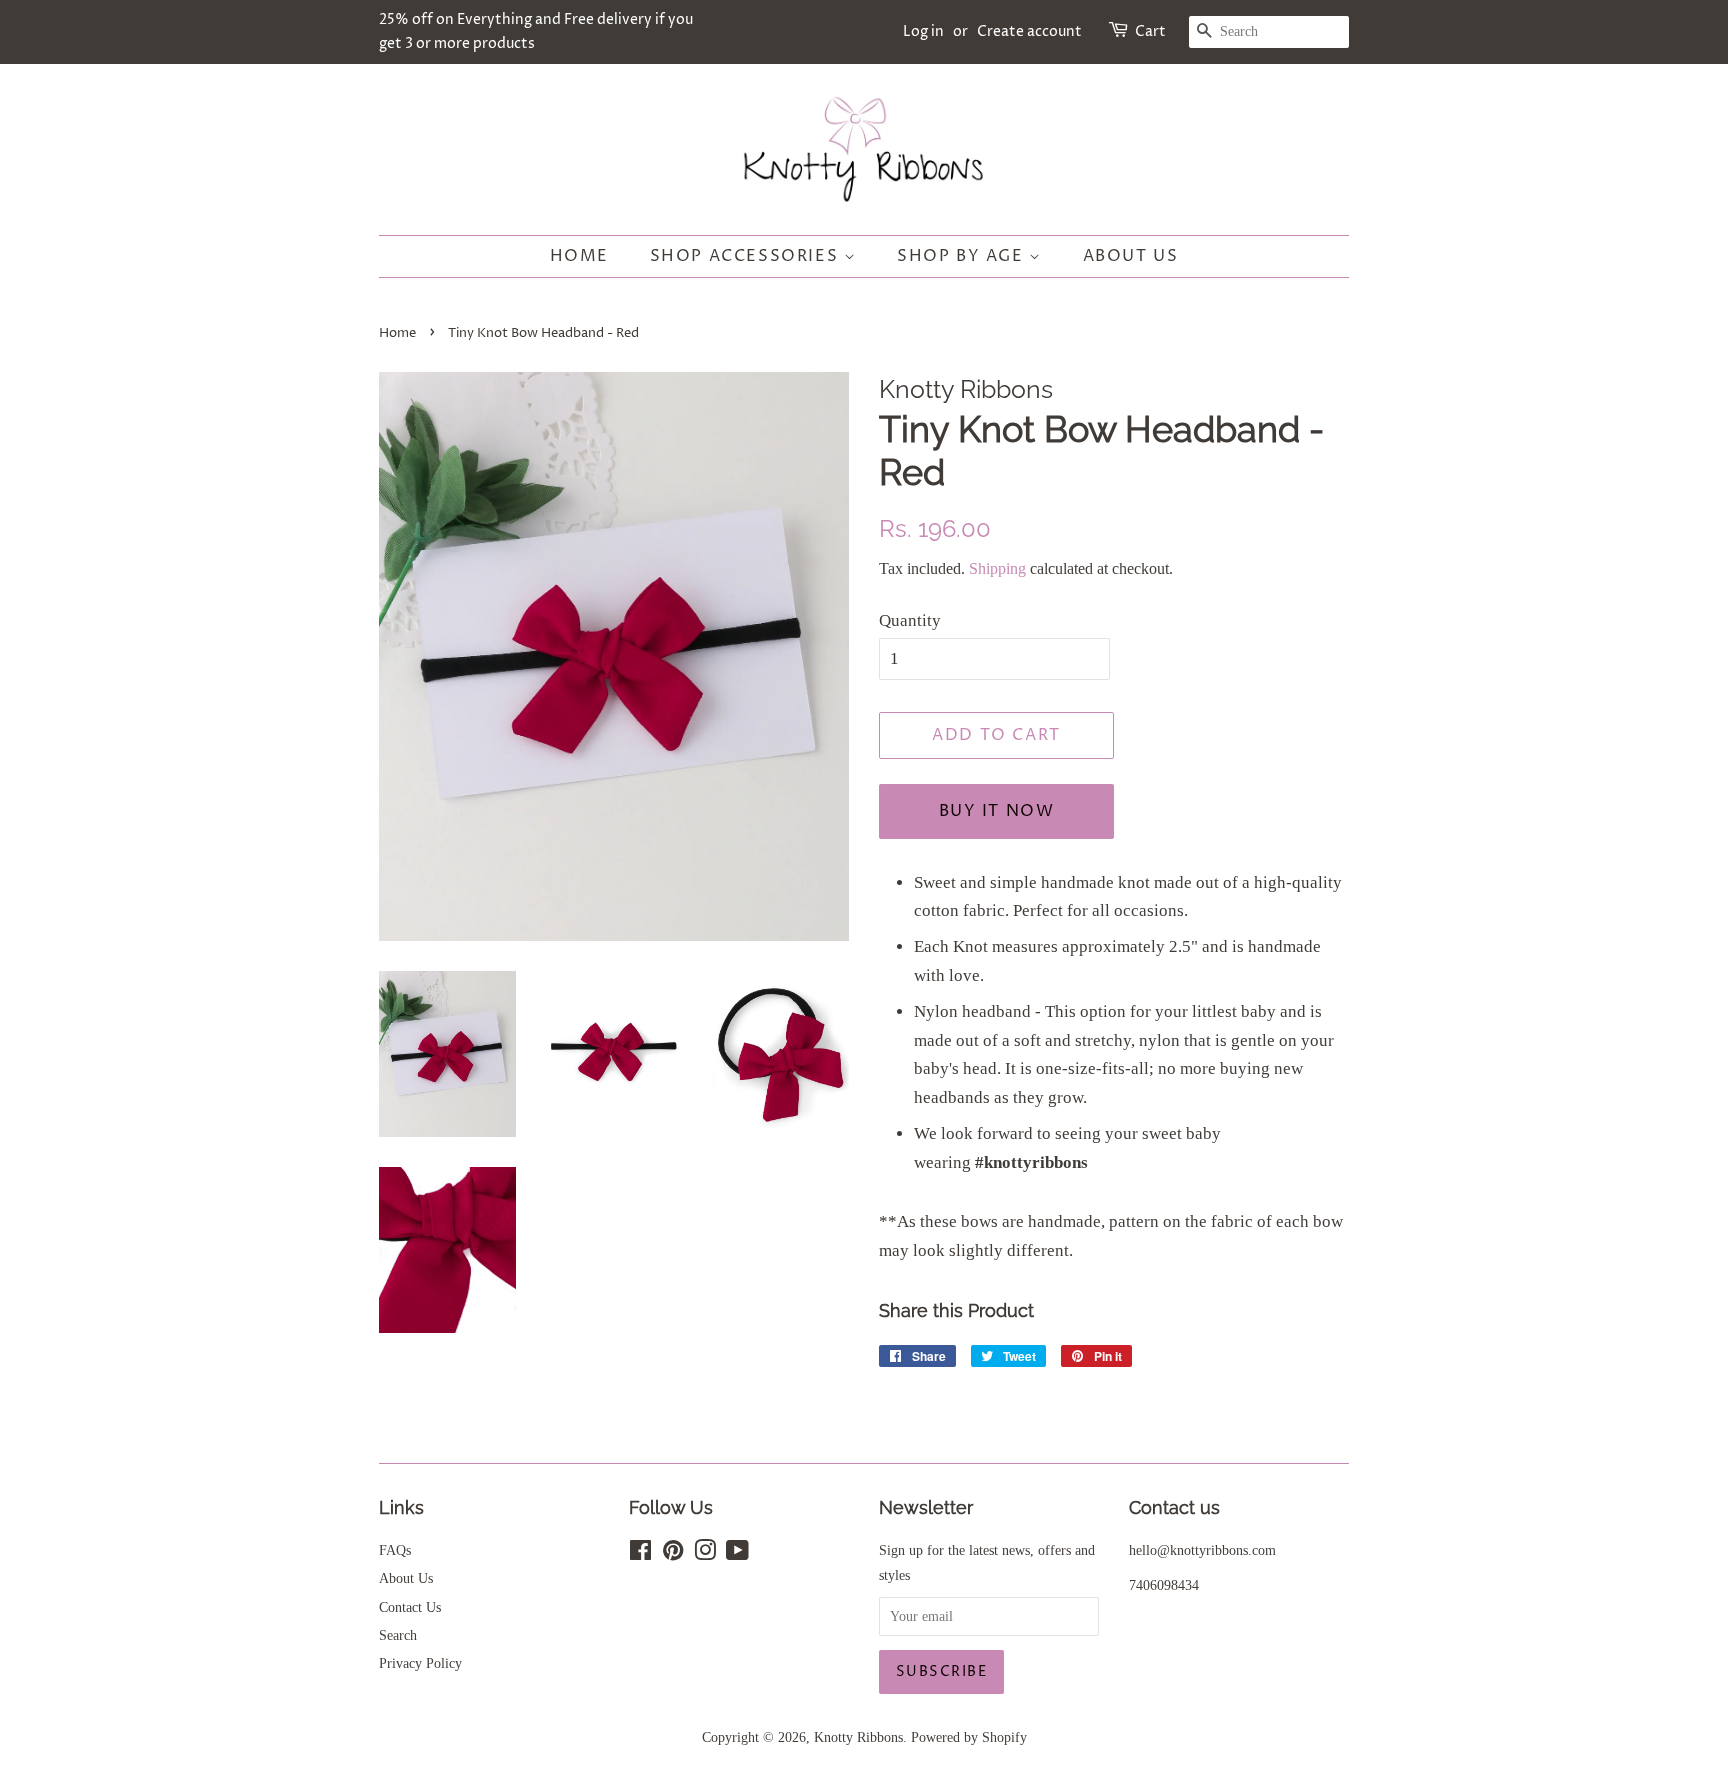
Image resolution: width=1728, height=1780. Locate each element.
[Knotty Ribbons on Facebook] (640, 1554)
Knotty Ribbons (858, 1737)
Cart (1150, 31)
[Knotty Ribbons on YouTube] (737, 1554)
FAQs (395, 1550)
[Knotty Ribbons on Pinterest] (673, 1554)
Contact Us (410, 1607)
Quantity (910, 620)
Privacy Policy (420, 1663)
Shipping (997, 568)
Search (398, 1635)
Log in (923, 31)
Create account (1029, 31)
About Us (1131, 256)
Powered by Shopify (969, 1737)
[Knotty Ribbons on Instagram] (705, 1554)
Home (579, 256)
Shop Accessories (747, 256)
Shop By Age (963, 256)
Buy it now (997, 811)
